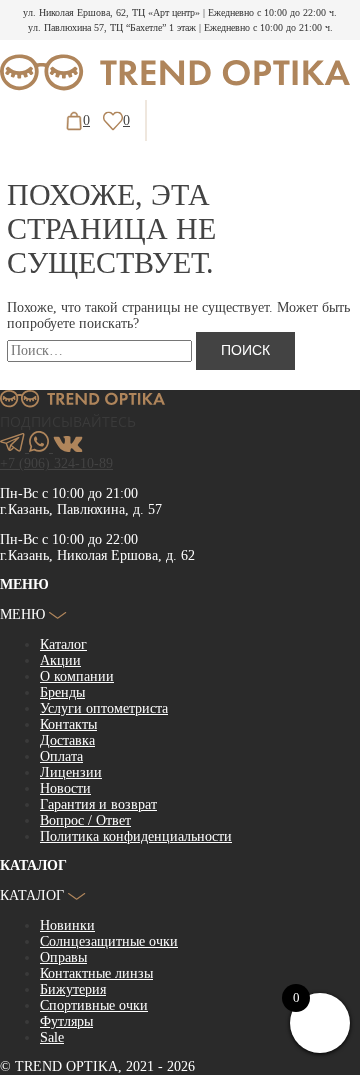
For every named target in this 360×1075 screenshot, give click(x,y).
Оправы (63, 957)
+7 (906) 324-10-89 (56, 463)
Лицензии (71, 772)
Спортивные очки (94, 1005)
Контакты (68, 724)
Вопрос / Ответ (85, 820)
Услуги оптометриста (104, 708)
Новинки (67, 925)
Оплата (61, 756)
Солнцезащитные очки (109, 941)
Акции (60, 660)
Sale (52, 1037)
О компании (77, 676)
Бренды (62, 692)
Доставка (67, 740)
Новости (65, 788)
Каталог (63, 644)
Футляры (66, 1021)
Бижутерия (73, 989)
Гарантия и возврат (98, 804)
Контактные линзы (96, 973)
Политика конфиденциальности (136, 836)
